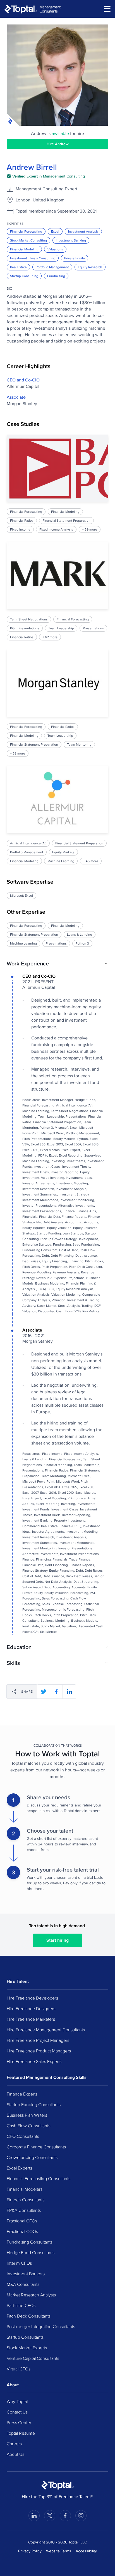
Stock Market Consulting (28, 240)
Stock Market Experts (27, 2348)
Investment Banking (71, 240)
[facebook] (56, 1692)
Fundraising (56, 276)
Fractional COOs (22, 2231)
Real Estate (18, 267)
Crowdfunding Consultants (32, 2157)
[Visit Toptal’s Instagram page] (81, 2516)
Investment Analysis (83, 231)
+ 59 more (90, 529)
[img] (46, 176)
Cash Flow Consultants (28, 2126)
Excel (55, 231)
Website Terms (59, 2551)
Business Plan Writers (27, 2115)
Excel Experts (19, 2168)
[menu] (107, 9)
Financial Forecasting (26, 231)
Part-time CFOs (21, 2305)
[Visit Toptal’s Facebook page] (65, 2516)
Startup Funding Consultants (34, 2104)
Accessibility (86, 2551)
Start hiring (57, 1940)
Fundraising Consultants (30, 2242)
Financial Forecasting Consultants (39, 2178)
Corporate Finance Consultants (36, 2147)
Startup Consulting (24, 276)
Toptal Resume (21, 2433)
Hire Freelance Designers (31, 2008)
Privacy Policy (30, 2551)
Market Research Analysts (31, 2295)
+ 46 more (91, 861)
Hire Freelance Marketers (31, 2019)
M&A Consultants (23, 2284)
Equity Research (90, 267)
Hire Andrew (58, 144)
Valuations (55, 249)
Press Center (19, 2422)
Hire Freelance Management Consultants (46, 2030)
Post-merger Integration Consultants (41, 2326)
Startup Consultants (25, 2337)
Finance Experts (22, 2094)
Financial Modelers (25, 2189)
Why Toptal (17, 2401)
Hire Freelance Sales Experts (34, 2061)
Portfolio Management (52, 267)
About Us (15, 2454)
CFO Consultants (23, 2136)
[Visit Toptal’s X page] (50, 2516)
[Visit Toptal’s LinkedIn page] (34, 2516)
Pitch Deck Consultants (29, 2316)
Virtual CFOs (19, 2369)
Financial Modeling (24, 249)
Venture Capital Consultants (33, 2358)
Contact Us (17, 2412)
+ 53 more (18, 753)
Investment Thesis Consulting (33, 258)
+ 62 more (50, 637)
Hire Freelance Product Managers (39, 2051)
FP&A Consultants (24, 2210)
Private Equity (75, 258)
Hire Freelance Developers (32, 1998)
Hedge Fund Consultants (31, 2252)
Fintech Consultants (26, 2200)
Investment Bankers (26, 2274)
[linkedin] (69, 1692)
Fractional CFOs (22, 2221)
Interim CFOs (19, 2263)
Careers (14, 2444)
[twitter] (44, 1692)
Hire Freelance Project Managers (38, 2040)
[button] (57, 963)
